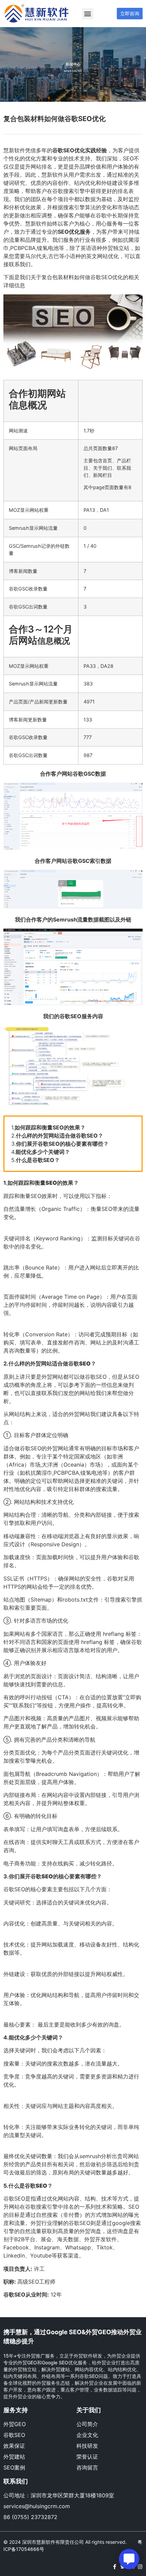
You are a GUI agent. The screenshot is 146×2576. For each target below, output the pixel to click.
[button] (88, 14)
